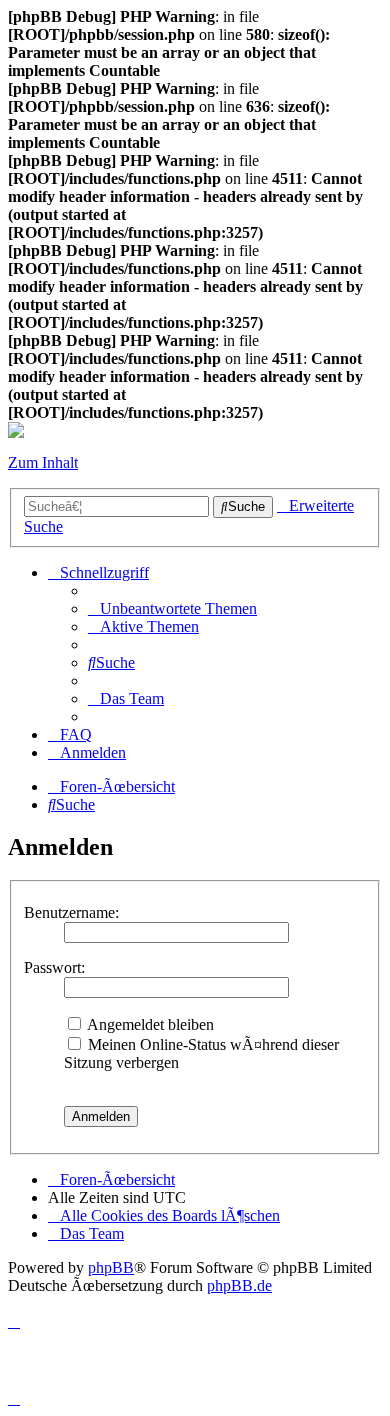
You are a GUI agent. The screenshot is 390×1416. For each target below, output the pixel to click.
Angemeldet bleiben (149, 1024)
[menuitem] (172, 608)
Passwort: (54, 967)
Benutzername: (71, 912)
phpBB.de (239, 1285)
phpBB (111, 1267)
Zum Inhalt (43, 462)
